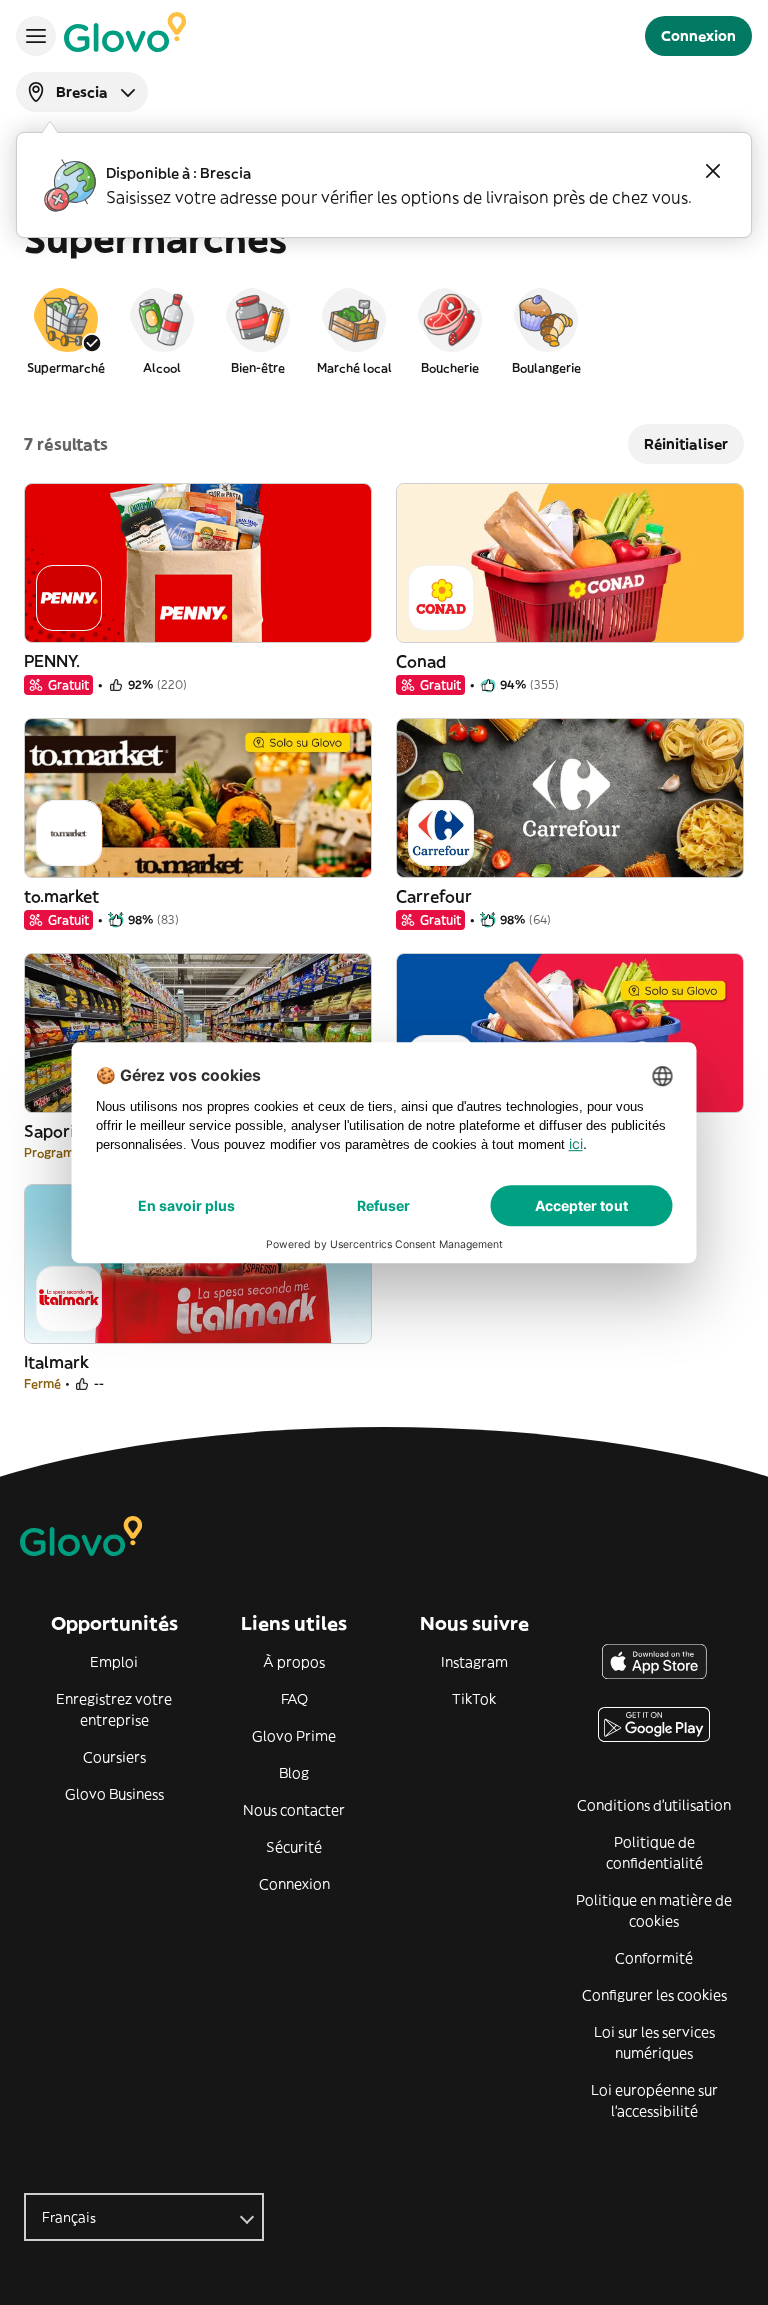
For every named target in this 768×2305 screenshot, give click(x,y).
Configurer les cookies (654, 1995)
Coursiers (114, 1757)
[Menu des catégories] (36, 36)
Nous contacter (294, 1810)
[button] (66, 330)
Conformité (654, 1958)
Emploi (114, 1662)
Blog (294, 1773)
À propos (294, 1662)
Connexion (294, 1884)
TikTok (474, 1699)
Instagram (474, 1662)
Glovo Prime (294, 1736)
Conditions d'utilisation (654, 1805)
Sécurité (294, 1847)
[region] (384, 330)
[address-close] (713, 171)
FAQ (294, 1699)
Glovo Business (114, 1794)
